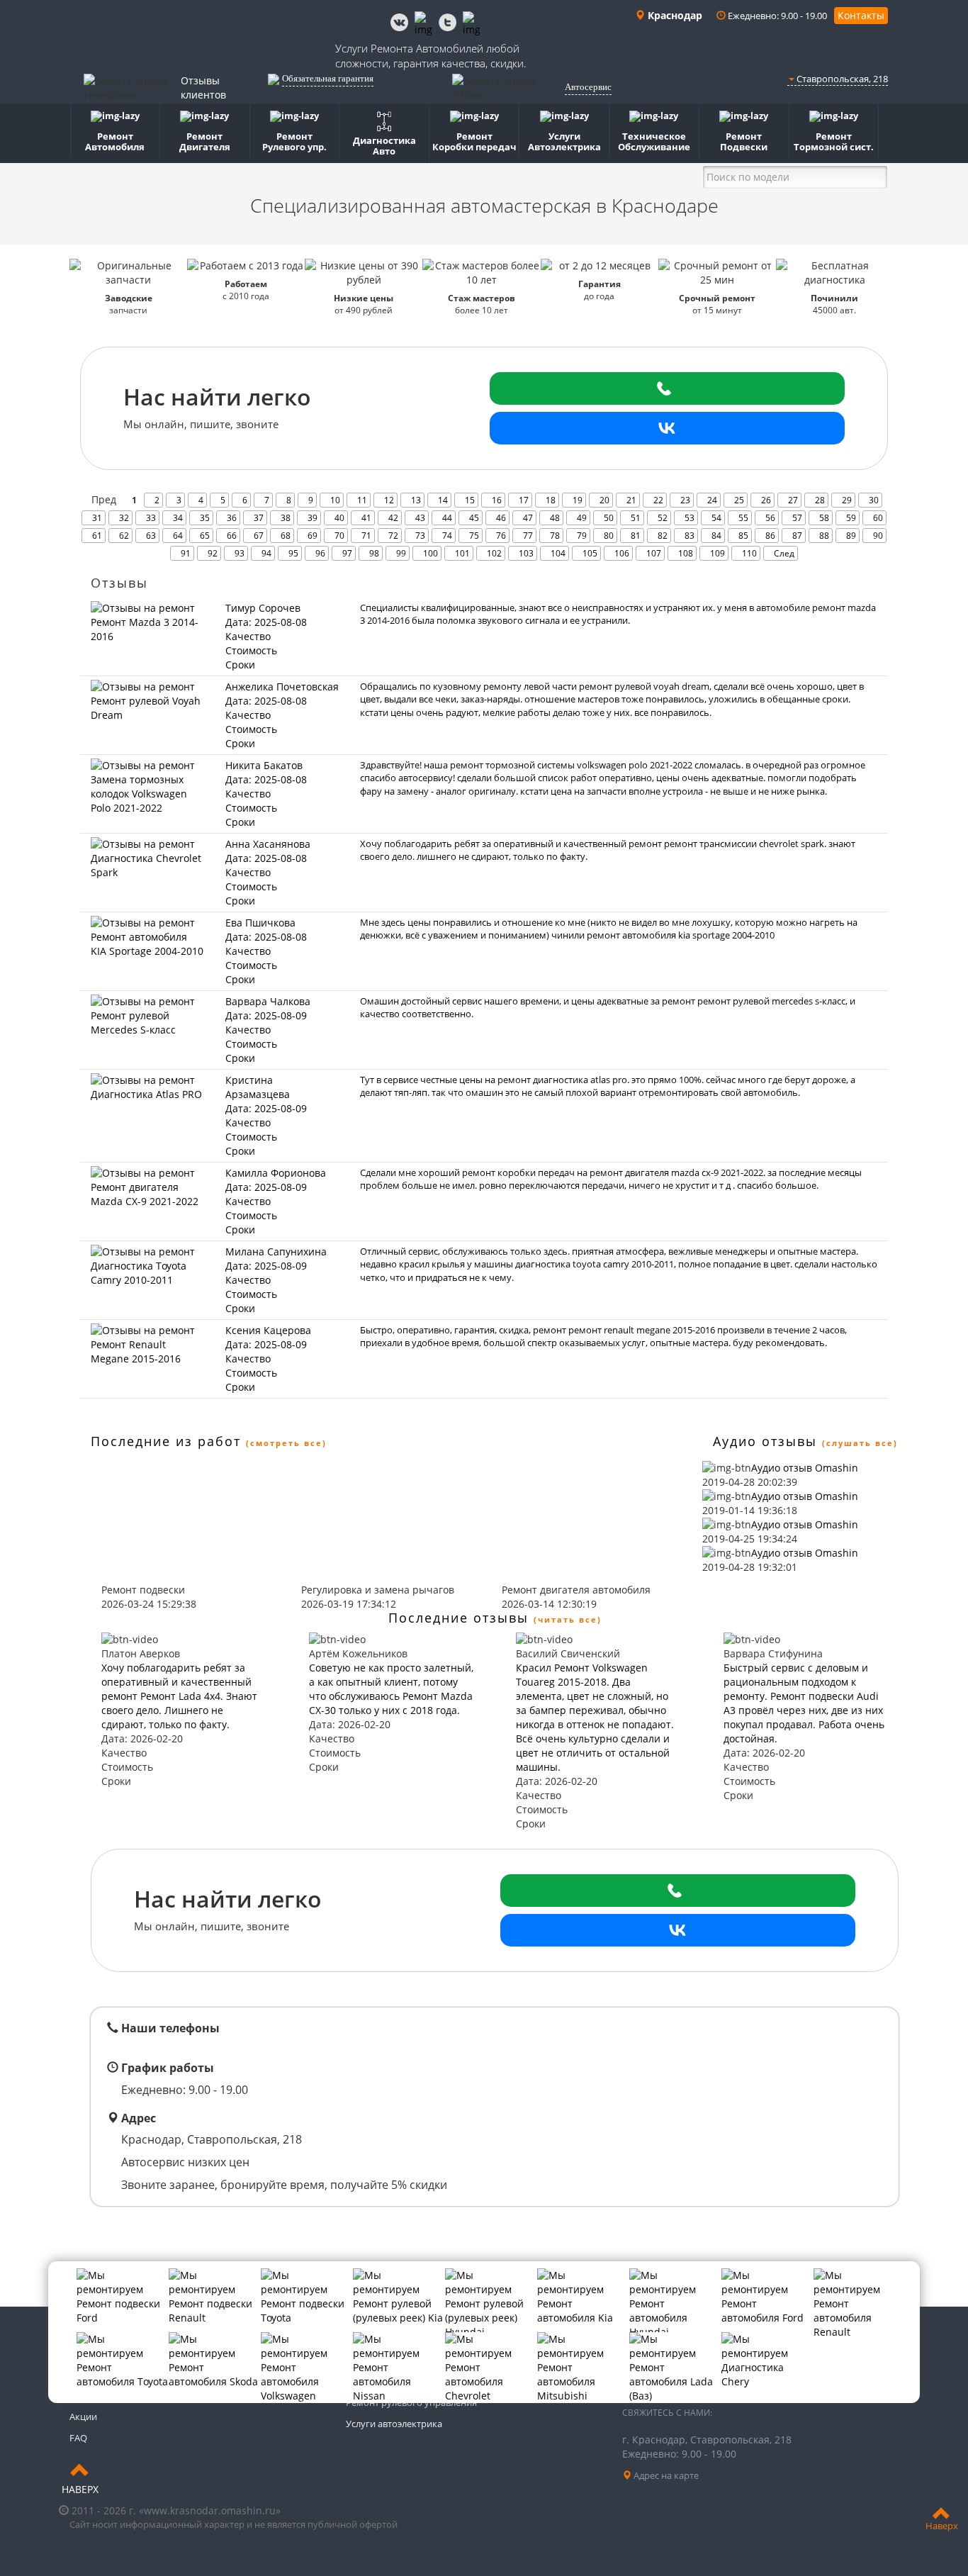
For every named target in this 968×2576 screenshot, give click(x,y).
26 (766, 500)
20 (604, 500)
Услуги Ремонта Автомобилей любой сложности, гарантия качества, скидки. (431, 56)
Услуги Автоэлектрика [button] (564, 141)
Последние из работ (166, 1441)
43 (420, 518)
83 (690, 536)
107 (654, 553)
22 (658, 500)
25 (739, 500)
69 (313, 536)
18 (551, 500)
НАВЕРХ (80, 2489)
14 (443, 500)
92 (213, 553)
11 (362, 500)
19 (578, 500)
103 (526, 553)
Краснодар (674, 15)
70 (339, 536)
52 (663, 518)
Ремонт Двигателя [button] (205, 141)
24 (712, 500)
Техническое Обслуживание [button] (654, 141)
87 (797, 536)
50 (609, 518)
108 (686, 553)
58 (824, 518)
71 (366, 536)
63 (151, 536)
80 (609, 536)
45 (474, 518)
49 (582, 518)
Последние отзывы (458, 1618)
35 (205, 518)
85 (743, 536)
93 (240, 553)
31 (97, 518)
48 (555, 518)
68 (286, 536)
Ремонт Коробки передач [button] (474, 141)
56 (770, 518)
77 (528, 536)
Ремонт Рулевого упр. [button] (294, 141)
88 (824, 536)
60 (878, 518)
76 (501, 536)
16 (497, 500)
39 (313, 518)
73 (420, 536)
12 (389, 500)
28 (820, 500)
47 (528, 518)
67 (259, 536)
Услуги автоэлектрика (394, 2424)
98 (374, 553)
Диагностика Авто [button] (384, 146)
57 (797, 518)
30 (874, 500)
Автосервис (588, 87)
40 (339, 518)
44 (447, 518)
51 (636, 518)
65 (205, 536)
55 (743, 518)
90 (878, 536)
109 (717, 553)
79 (582, 536)
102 (494, 553)
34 (178, 518)
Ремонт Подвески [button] (744, 141)
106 (622, 553)
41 (366, 518)
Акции (83, 2417)
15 (470, 500)
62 (124, 536)
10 (335, 500)
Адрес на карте (665, 2475)
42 (393, 518)
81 (636, 536)
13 (416, 500)
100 (430, 553)
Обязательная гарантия (328, 78)
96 (320, 553)
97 (347, 553)
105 (590, 553)
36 (232, 518)
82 (663, 536)
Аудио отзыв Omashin (805, 1468)
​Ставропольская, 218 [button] (841, 79)
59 (851, 518)
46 (501, 518)
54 (716, 518)
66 (232, 536)
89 (851, 536)
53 (690, 518)
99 (401, 553)
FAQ (78, 2438)
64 (178, 536)
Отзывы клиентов (203, 88)
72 (393, 536)
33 (151, 518)
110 (749, 553)
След (784, 553)
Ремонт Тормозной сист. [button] (834, 141)
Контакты (861, 15)
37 (259, 518)
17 (524, 500)
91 (186, 553)
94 (266, 553)
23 (685, 500)
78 (555, 536)
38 (286, 518)
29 (847, 500)
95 (293, 553)
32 (124, 518)
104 (558, 553)
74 (447, 536)
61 (97, 536)
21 (631, 500)
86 (770, 536)
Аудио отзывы (765, 1441)
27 (793, 500)
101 (462, 553)
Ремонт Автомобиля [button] (115, 141)
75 (474, 536)
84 (716, 536)
